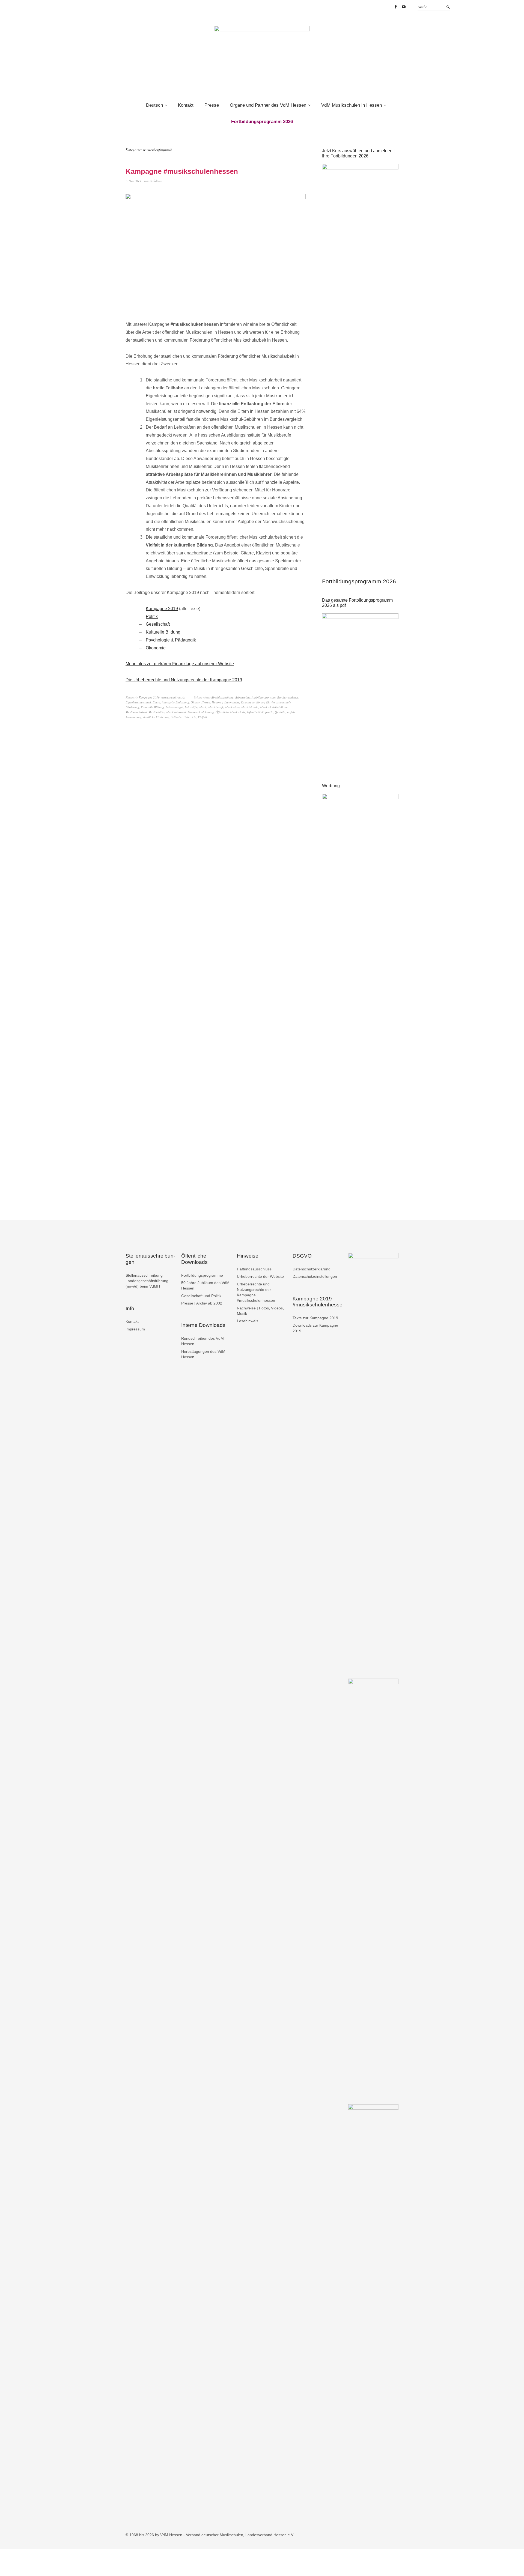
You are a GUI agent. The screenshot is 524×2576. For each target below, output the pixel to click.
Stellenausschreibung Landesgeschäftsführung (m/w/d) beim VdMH (147, 1281)
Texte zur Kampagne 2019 (315, 1318)
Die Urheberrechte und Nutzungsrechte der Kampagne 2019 (184, 680)
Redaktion (156, 181)
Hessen (206, 702)
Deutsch (154, 105)
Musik (203, 707)
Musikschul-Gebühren (274, 707)
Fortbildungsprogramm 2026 (359, 581)
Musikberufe (216, 707)
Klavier (270, 702)
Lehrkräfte (191, 707)
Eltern (156, 702)
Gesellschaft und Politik (201, 1296)
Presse (212, 105)
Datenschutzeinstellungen (315, 1276)
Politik (152, 617)
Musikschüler (157, 712)
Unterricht (190, 717)
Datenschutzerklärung (312, 1269)
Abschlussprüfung (222, 697)
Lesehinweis (248, 1321)
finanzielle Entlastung (175, 702)
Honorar (217, 702)
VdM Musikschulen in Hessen (352, 105)
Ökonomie (156, 648)
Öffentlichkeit (255, 712)
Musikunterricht (176, 712)
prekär (269, 712)
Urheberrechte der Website (260, 1276)
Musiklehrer (232, 707)
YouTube (404, 7)
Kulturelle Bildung (163, 632)
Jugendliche (232, 702)
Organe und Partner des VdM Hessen (268, 105)
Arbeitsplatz (243, 697)
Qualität (280, 712)
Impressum (135, 1329)
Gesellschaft (158, 624)
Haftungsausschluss (254, 1269)
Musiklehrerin (250, 707)
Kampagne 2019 (162, 609)
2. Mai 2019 (133, 181)
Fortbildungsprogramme (202, 1275)
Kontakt (186, 105)
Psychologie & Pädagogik (171, 640)
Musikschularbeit (136, 712)
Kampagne (248, 702)
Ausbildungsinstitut (264, 697)
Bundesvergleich (288, 697)
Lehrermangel (174, 707)
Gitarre (195, 702)
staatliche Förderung (156, 717)
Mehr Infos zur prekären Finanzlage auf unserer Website (180, 664)
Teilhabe (176, 717)
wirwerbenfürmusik (173, 697)
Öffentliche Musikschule (230, 712)
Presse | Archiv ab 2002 (202, 1303)
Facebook (395, 7)
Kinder (260, 702)
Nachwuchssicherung (201, 712)
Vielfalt (202, 717)
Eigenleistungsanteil (138, 702)
